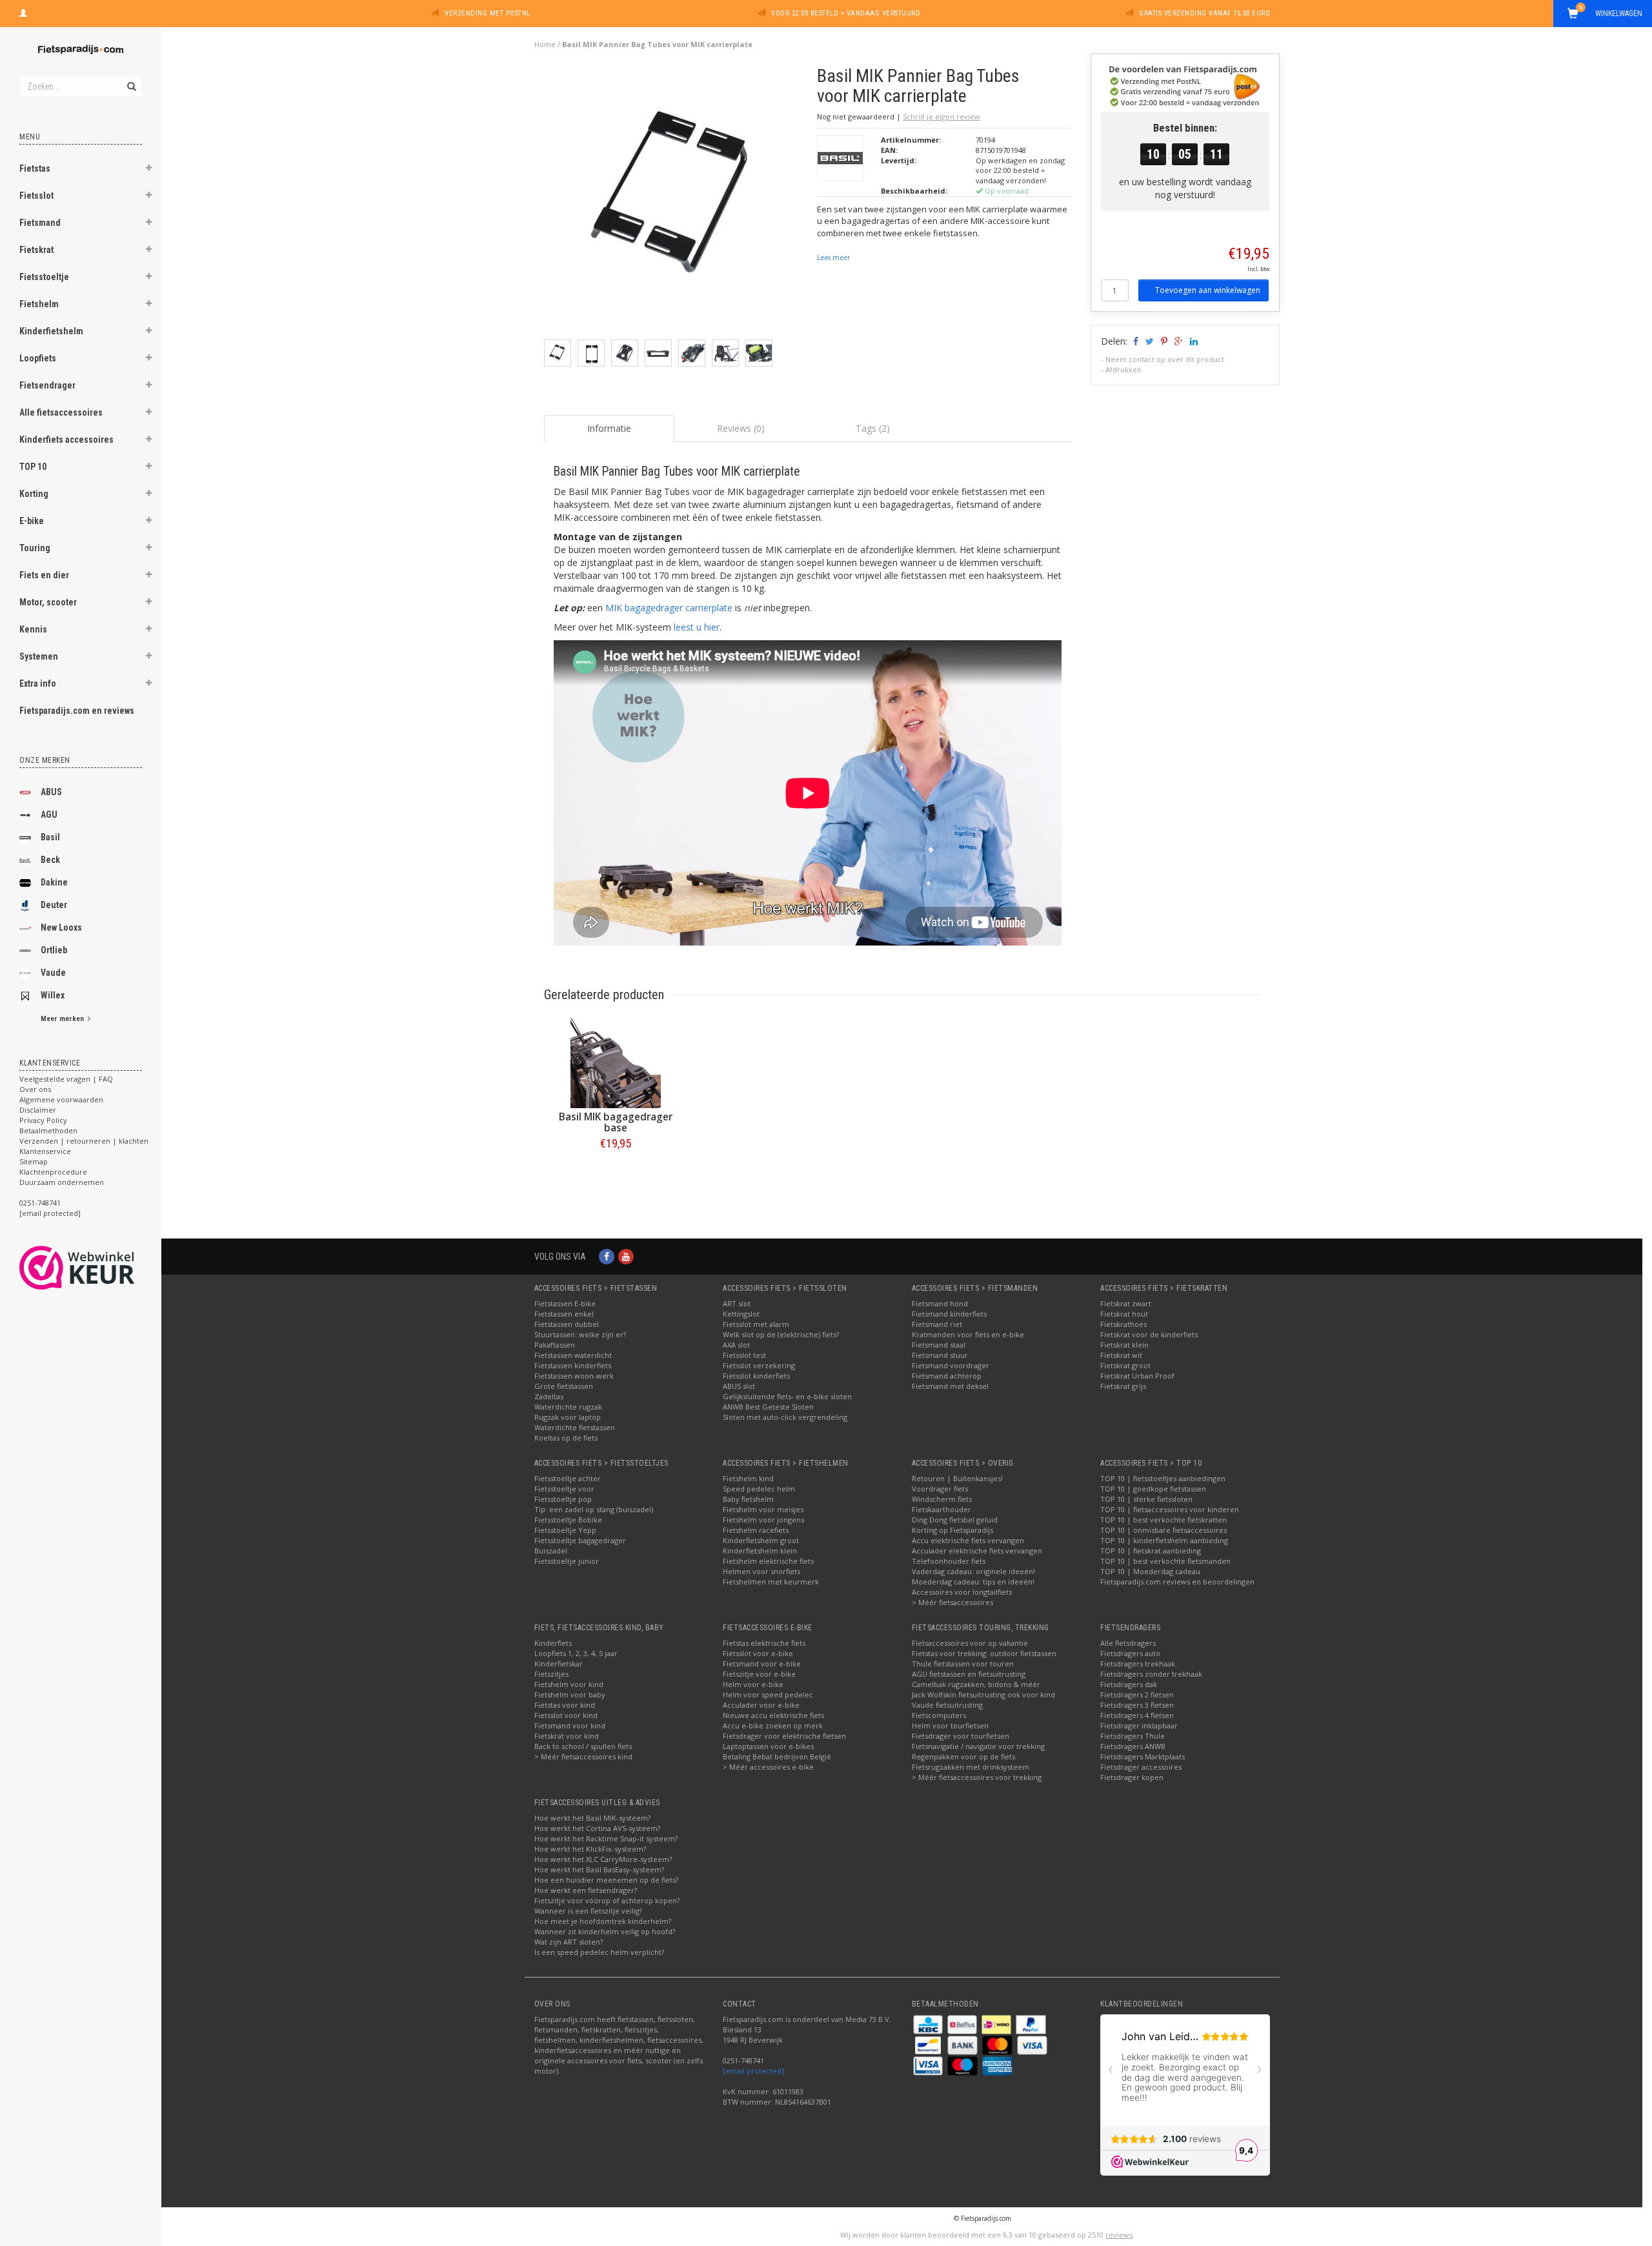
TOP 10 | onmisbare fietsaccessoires (1163, 1530)
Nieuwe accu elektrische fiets (773, 1715)
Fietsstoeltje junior (567, 1561)
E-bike (32, 521)
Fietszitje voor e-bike (759, 1674)
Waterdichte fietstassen (575, 1427)
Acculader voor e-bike (761, 1705)
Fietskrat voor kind (567, 1736)
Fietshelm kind (748, 1478)
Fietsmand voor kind (570, 1725)
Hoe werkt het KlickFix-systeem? (590, 1849)
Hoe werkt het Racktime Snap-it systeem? (606, 1838)
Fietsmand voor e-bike (762, 1664)
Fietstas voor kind (565, 1705)
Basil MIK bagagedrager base (616, 1122)
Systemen (39, 656)
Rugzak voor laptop (568, 1417)
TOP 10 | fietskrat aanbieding (1151, 1551)
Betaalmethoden (48, 1130)
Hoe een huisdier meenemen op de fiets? (606, 1880)
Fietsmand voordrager (951, 1365)
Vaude (53, 973)
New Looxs (61, 927)
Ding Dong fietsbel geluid (955, 1520)
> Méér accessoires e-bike (768, 1767)
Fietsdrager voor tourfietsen (961, 1736)
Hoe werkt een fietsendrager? (586, 1890)
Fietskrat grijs (1123, 1386)
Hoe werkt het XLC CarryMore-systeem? (603, 1859)
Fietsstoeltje (44, 277)
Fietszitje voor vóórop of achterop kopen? (607, 1900)
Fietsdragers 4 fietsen (1137, 1715)
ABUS (51, 792)
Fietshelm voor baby (570, 1695)
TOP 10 (33, 467)
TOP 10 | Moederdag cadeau (1150, 1571)
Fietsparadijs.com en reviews (77, 711)
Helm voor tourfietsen (950, 1725)
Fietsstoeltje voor (564, 1489)
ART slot (737, 1303)
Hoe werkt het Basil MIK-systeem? (592, 1818)
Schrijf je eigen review (942, 116)
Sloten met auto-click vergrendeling (785, 1417)
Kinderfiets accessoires (66, 440)
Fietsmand (40, 223)
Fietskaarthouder (942, 1509)
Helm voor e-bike (753, 1684)
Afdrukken (1123, 369)
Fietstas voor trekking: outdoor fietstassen (984, 1653)
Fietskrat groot (1125, 1365)
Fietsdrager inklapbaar (1139, 1725)
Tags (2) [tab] (873, 428)
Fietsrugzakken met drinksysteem (971, 1767)
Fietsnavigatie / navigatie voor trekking (978, 1746)
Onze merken (45, 760)
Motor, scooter (48, 602)
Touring (35, 548)
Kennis (33, 629)
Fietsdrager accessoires (1141, 1767)
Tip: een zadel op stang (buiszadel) (594, 1509)
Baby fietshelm (748, 1499)
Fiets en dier (44, 575)
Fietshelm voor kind (569, 1684)
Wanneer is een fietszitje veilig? (588, 1911)
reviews (1119, 2235)
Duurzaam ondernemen (62, 1182)
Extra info (38, 683)
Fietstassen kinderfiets (573, 1365)
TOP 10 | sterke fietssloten (1146, 1499)
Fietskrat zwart (1126, 1303)
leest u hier (697, 627)
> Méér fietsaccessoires (952, 1602)
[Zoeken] (131, 79)
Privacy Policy (43, 1120)
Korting (34, 494)
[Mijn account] (23, 12)
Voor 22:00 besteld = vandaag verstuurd (846, 13)
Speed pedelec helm (759, 1489)
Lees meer (833, 258)
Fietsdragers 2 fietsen (1137, 1695)
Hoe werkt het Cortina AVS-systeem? (597, 1828)
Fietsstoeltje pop (563, 1499)
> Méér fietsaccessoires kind (583, 1756)
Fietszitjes (551, 1674)
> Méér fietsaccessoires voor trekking (977, 1777)
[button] (149, 170)
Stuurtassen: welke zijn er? (580, 1334)
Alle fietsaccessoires (61, 412)
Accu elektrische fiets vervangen (968, 1540)
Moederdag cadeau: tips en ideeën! (973, 1582)
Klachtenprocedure (53, 1172)
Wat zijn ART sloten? (569, 1942)
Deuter (54, 905)
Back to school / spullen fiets (583, 1746)
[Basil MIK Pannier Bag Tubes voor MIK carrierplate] (676, 202)
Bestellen (616, 1170)
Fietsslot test (744, 1355)
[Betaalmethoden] (929, 2024)
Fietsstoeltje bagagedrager (580, 1540)
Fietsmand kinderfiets (949, 1314)
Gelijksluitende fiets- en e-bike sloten (787, 1396)
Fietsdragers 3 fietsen (1137, 1705)
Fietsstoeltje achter (568, 1478)
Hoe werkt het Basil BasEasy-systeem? (599, 1869)
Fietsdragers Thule (1133, 1736)
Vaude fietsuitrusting (947, 1705)
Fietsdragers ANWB (1133, 1746)
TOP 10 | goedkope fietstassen (1153, 1489)
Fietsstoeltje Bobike (568, 1520)
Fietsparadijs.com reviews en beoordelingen (1177, 1582)
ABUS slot (739, 1386)
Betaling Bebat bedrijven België (777, 1756)
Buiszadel (551, 1551)
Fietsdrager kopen (1132, 1777)
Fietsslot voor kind (566, 1715)
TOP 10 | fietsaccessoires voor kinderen (1170, 1509)
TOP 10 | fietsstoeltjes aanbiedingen (1163, 1478)
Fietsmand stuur (940, 1355)
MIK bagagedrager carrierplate (669, 608)
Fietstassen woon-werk (574, 1376)
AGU (49, 814)
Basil (50, 837)
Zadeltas (549, 1396)
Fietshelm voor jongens (763, 1520)
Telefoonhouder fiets (949, 1561)
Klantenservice (45, 1151)
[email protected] (753, 2071)
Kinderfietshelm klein (760, 1551)
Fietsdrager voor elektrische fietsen (784, 1736)
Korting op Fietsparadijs (952, 1530)
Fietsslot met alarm (756, 1324)
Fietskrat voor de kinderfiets (1149, 1334)
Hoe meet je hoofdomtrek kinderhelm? (603, 1921)
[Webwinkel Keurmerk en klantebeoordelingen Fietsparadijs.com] (100, 1268)
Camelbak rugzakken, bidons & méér (976, 1684)
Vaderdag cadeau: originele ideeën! (973, 1571)
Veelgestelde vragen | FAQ (66, 1079)
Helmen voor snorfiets (761, 1571)
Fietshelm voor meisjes (763, 1509)
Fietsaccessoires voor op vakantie (970, 1643)
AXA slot (736, 1345)
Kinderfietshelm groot (761, 1540)
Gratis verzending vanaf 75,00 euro (1204, 13)
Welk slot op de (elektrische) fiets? (781, 1334)
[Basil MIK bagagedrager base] (616, 1063)
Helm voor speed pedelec (768, 1695)
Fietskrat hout (1124, 1314)
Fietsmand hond (940, 1303)
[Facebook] (607, 1256)
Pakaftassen (555, 1345)
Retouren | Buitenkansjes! (957, 1478)
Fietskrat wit (1121, 1355)
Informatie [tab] (609, 428)
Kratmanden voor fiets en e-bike (968, 1334)
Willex (53, 995)
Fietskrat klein (1124, 1345)
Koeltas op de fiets (566, 1438)
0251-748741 (40, 1203)
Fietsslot (36, 196)
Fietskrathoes (1123, 1324)
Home (545, 44)
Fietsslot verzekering (759, 1365)
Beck (50, 860)
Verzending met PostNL (488, 13)
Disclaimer (38, 1110)
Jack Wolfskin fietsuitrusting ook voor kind (983, 1695)
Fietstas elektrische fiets (764, 1643)
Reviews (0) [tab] (741, 428)
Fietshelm (39, 304)
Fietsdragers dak (1129, 1684)
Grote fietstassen (564, 1386)
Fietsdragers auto (1130, 1653)
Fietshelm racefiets (756, 1530)
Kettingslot (741, 1314)
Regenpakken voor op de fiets (963, 1756)
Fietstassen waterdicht (573, 1355)
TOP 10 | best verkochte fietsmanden (1165, 1561)
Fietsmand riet (937, 1324)
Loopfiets (38, 358)
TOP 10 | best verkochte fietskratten (1163, 1520)
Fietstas (35, 168)
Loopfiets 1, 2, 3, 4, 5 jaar (576, 1653)
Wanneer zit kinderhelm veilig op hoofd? (605, 1931)
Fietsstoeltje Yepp (565, 1530)
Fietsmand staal (939, 1345)
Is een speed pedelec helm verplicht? (599, 1952)
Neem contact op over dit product (1165, 359)
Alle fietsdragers (1128, 1643)
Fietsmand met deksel (950, 1386)
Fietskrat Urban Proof (1137, 1376)
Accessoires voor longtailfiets (962, 1592)
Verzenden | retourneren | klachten (84, 1141)
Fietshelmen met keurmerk (771, 1582)
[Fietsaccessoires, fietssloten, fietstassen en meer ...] (81, 48)
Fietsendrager (47, 385)
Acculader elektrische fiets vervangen (977, 1551)
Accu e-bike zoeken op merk (773, 1725)
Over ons (35, 1089)
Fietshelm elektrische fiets (768, 1561)
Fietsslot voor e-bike (758, 1653)
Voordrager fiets (940, 1489)
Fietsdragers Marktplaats (1143, 1756)
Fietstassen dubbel (567, 1324)
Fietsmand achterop (947, 1376)
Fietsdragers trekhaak (1138, 1664)
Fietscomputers (939, 1715)
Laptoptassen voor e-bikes (768, 1746)
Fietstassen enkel (564, 1314)
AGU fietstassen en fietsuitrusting (969, 1674)
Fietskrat (36, 250)
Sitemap (34, 1161)
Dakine (54, 882)
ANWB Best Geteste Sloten (768, 1407)
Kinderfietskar (559, 1664)
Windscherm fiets (942, 1499)
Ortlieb (54, 950)
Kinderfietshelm (51, 331)
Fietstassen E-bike (565, 1303)
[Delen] (1135, 341)
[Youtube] (626, 1256)
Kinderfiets (553, 1643)
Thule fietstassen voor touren (963, 1664)
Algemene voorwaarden (61, 1099)
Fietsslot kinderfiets (756, 1376)
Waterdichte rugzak (568, 1407)
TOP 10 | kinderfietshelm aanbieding (1164, 1540)
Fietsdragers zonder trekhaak (1151, 1674)
